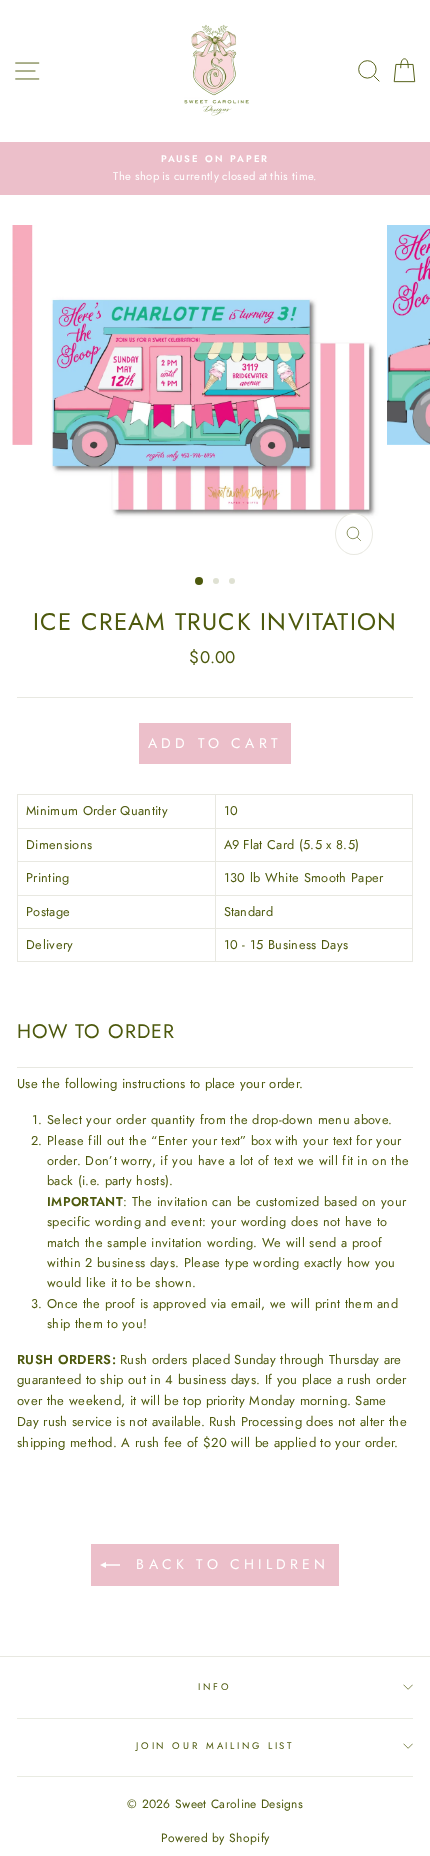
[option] (215, 168)
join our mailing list (215, 1746)
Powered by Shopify (215, 1838)
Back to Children (228, 1564)
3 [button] (234, 583)
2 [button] (218, 583)
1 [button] (200, 582)
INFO (214, 1687)
